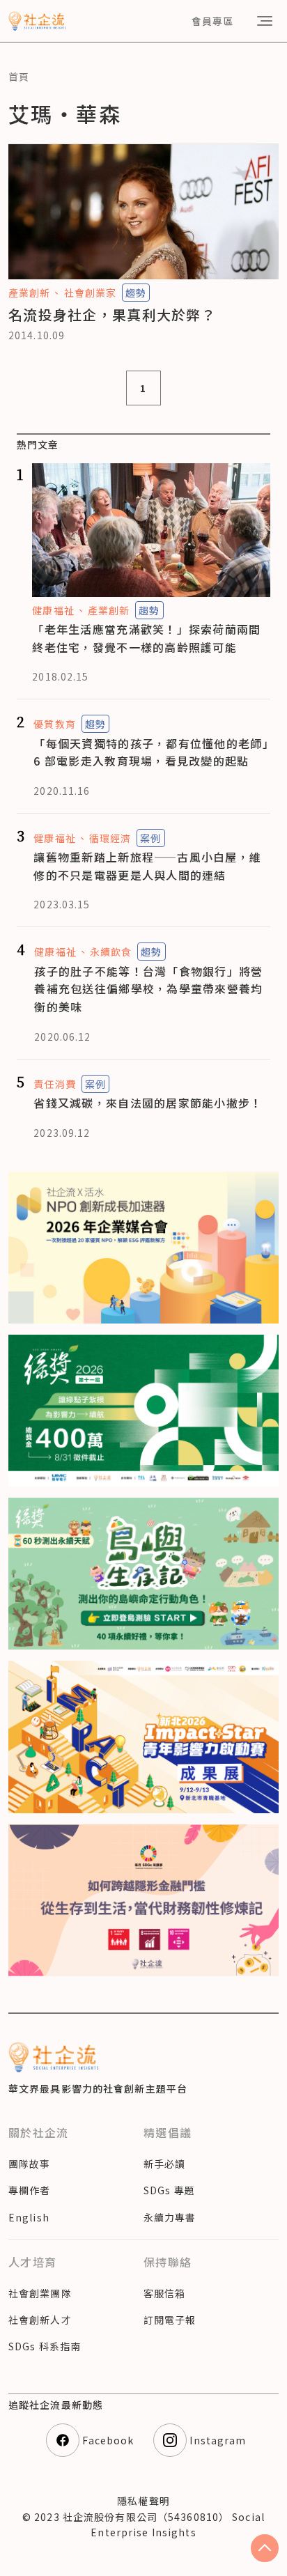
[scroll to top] (265, 2548)
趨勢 (136, 293)
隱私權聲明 (143, 2501)
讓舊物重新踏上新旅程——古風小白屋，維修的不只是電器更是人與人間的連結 (147, 866)
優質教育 (54, 724)
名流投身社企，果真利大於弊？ (112, 315)
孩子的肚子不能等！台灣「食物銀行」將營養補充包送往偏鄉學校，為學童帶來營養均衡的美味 (148, 989)
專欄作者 (29, 2190)
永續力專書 (170, 2217)
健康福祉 (53, 610)
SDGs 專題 (169, 2190)
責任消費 (54, 1084)
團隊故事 (29, 2164)
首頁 (19, 77)
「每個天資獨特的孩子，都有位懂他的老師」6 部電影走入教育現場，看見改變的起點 (151, 752)
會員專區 (212, 21)
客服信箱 (164, 2293)
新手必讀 (164, 2164)
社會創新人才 (40, 2320)
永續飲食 (111, 952)
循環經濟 (110, 838)
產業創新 (29, 293)
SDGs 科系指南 (45, 2346)
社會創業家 (90, 293)
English (29, 2217)
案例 (150, 838)
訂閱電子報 (170, 2320)
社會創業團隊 (40, 2293)
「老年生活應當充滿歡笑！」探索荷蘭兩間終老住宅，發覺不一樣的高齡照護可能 (146, 638)
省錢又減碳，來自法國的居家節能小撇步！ (148, 1103)
